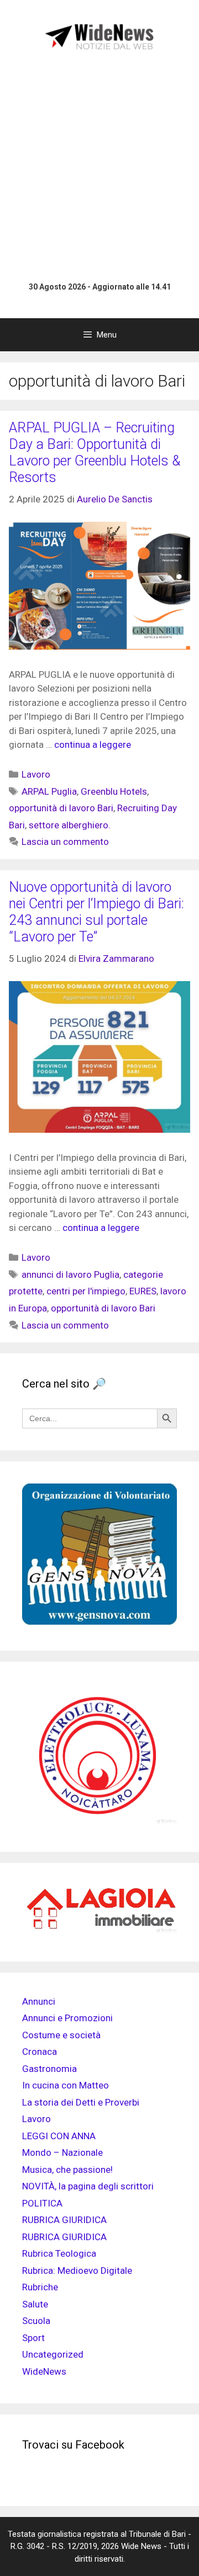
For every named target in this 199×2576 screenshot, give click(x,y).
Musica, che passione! (67, 2170)
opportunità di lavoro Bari (61, 808)
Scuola (36, 2321)
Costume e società (61, 2035)
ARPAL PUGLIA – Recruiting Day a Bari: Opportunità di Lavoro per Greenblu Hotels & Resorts (95, 452)
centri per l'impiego (86, 1291)
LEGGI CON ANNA (59, 2136)
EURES (143, 1291)
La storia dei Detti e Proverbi (81, 2102)
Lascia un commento (65, 842)
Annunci (39, 2001)
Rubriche (40, 2287)
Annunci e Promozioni (67, 2018)
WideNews (44, 2371)
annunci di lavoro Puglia (70, 1274)
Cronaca (40, 2052)
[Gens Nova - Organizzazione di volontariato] (99, 1621)
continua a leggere (93, 745)
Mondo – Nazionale (62, 2152)
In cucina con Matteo (66, 2085)
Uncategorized (53, 2354)
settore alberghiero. (70, 825)
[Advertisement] (99, 168)
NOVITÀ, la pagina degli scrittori (88, 2186)
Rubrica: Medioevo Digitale (77, 2270)
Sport (33, 2338)
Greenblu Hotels (114, 791)
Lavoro (36, 774)
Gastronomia (49, 2069)
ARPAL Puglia (49, 791)
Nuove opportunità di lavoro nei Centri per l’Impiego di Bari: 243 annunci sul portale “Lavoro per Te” (96, 912)
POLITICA (42, 2203)
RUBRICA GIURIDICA (64, 2220)
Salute (35, 2304)
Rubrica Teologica (59, 2253)
